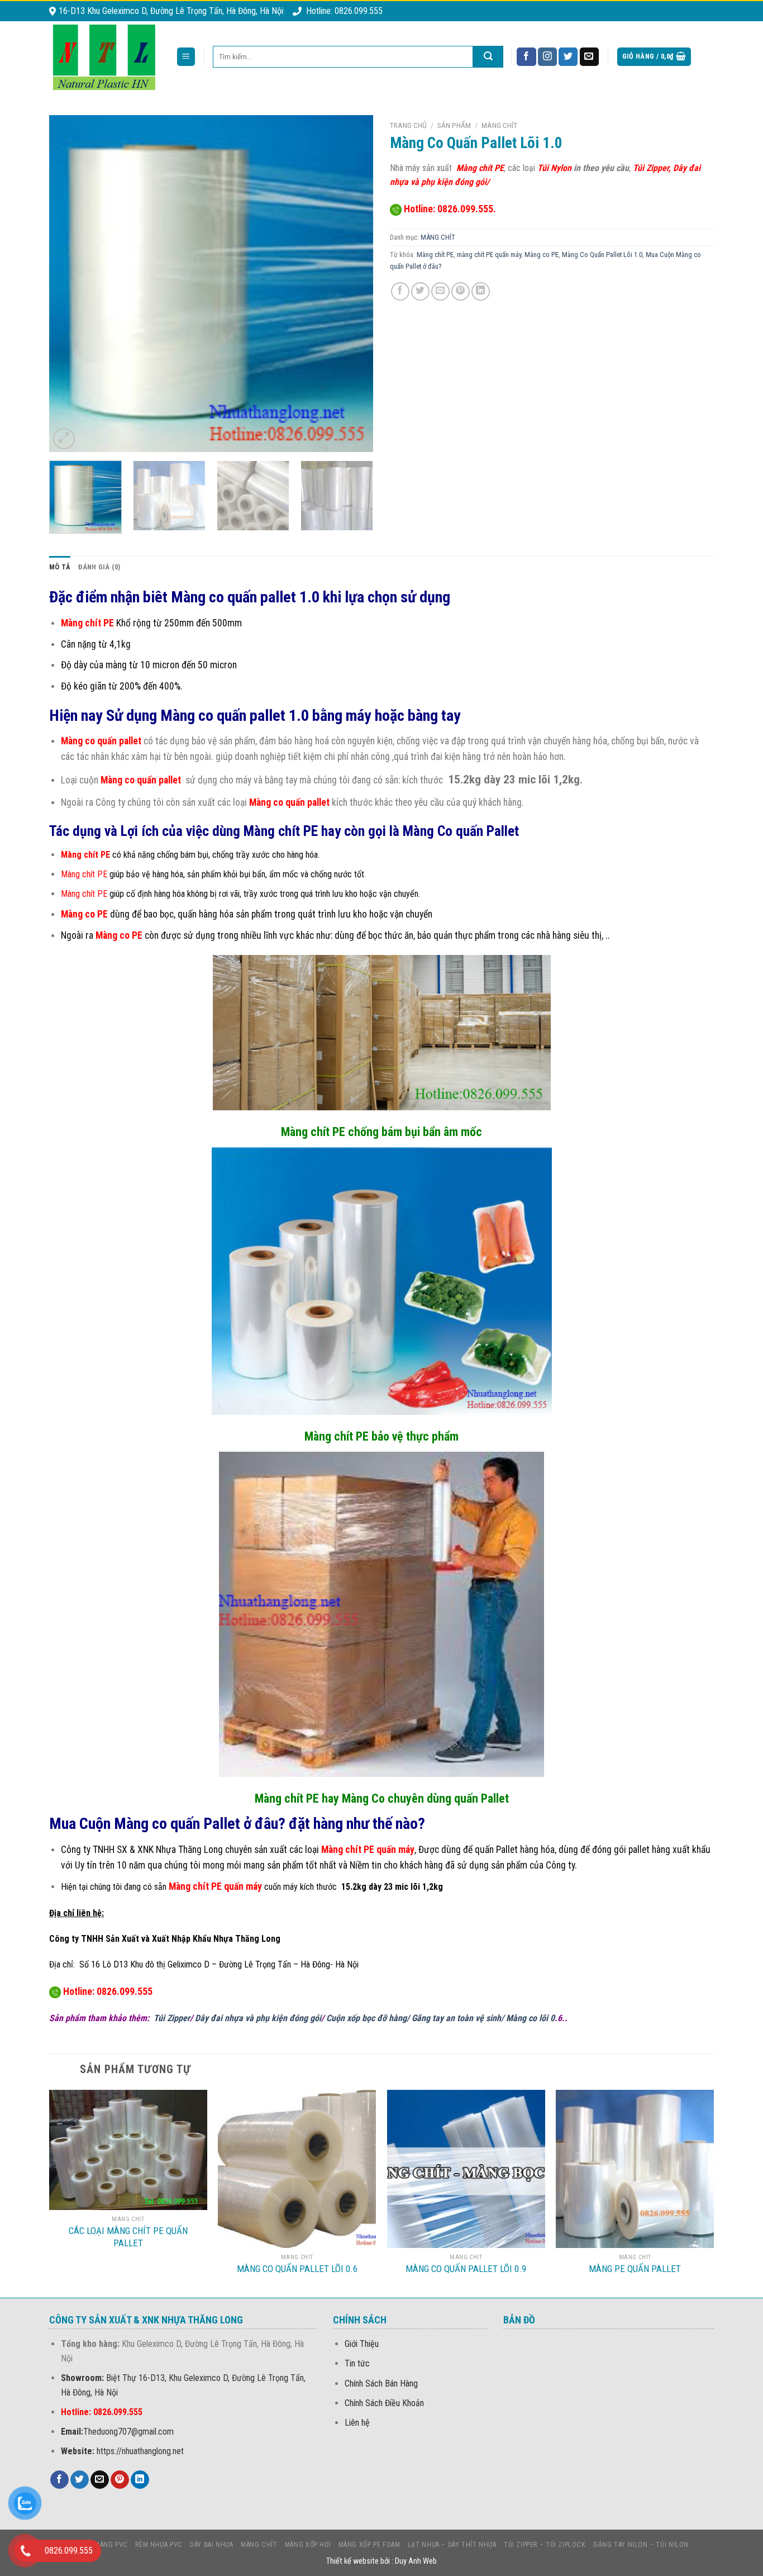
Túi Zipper (172, 2018)
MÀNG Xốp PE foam (369, 2545)
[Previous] (70, 284)
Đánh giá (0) (99, 567)
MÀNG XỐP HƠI (308, 2545)
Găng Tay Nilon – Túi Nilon (641, 2545)
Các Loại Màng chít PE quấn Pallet (128, 2237)
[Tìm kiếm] (488, 57)
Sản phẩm (454, 125)
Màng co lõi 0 (530, 2018)
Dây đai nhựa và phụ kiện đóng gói (258, 2018)
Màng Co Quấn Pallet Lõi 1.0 (602, 255)
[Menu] (186, 57)
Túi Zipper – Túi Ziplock (545, 2545)
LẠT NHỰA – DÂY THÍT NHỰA (452, 2545)
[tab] (60, 567)
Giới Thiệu (362, 2344)
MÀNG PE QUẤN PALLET (635, 2269)
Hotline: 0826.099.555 (344, 11)
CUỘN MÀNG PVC (101, 2545)
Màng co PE (542, 255)
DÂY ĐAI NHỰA (211, 2545)
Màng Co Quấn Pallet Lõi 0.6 (297, 2269)
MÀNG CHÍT (499, 125)
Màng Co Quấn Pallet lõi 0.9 (466, 2269)
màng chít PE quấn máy (489, 255)
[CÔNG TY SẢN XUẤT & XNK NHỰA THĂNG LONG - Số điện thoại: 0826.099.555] (104, 57)
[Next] (352, 284)
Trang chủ (408, 125)
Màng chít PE (435, 255)
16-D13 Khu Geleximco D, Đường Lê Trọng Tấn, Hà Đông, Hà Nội (171, 11)
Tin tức (357, 2363)
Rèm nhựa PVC (159, 2545)
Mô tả (60, 567)
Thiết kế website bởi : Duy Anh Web (381, 2561)
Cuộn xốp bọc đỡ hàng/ (369, 2018)
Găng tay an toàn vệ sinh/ (459, 2018)
